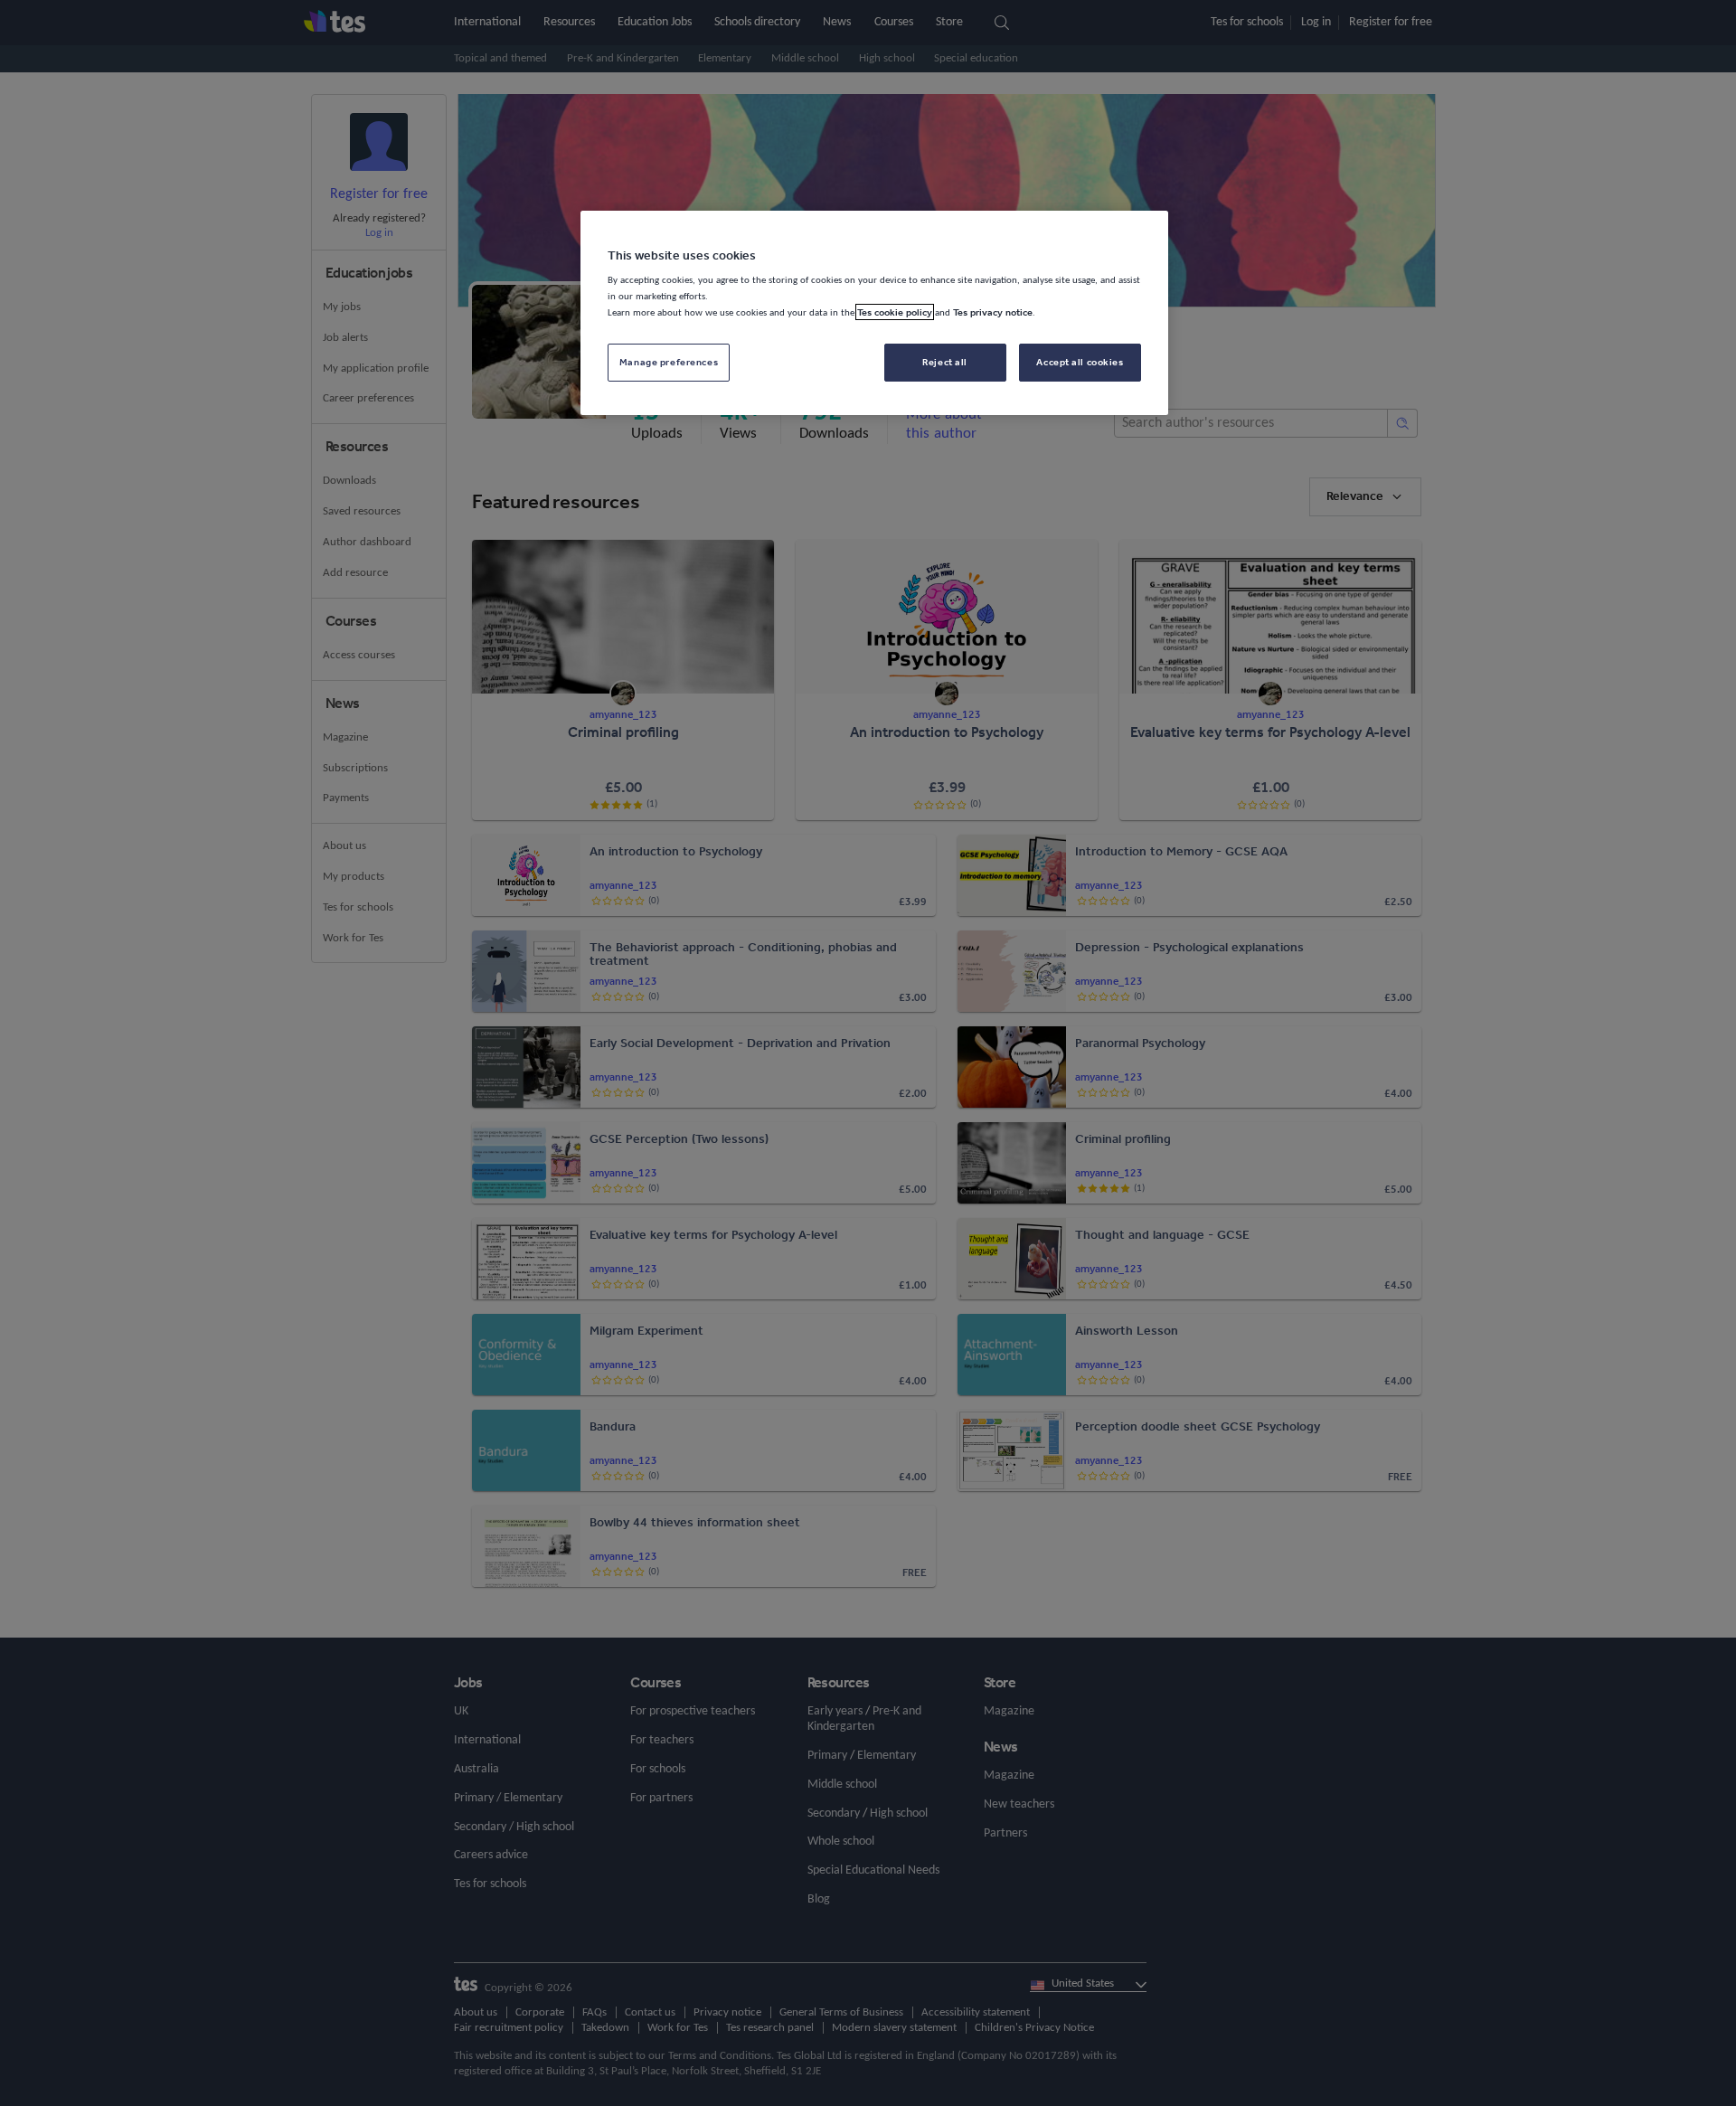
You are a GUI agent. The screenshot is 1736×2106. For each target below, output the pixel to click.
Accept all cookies (1080, 362)
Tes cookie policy (895, 312)
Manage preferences (669, 362)
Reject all (945, 362)
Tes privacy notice (993, 312)
